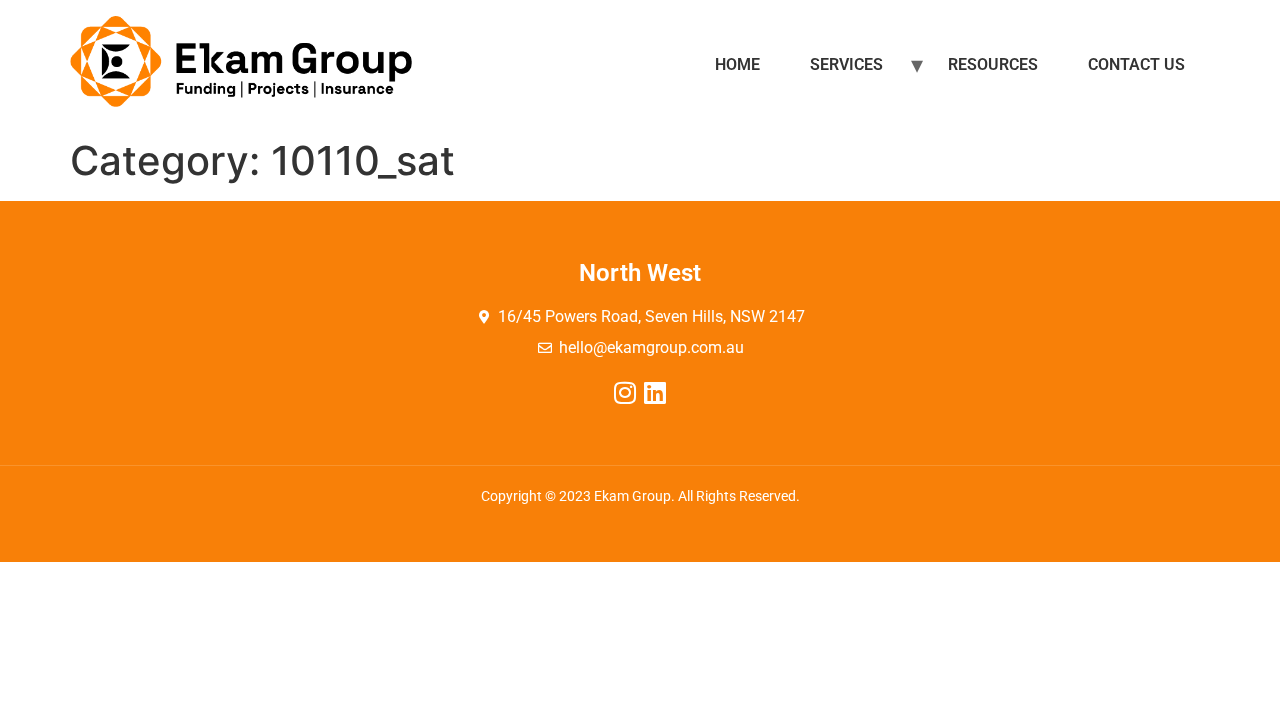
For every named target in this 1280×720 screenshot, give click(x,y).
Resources (993, 64)
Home (737, 64)
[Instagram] (625, 392)
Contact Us (1136, 64)
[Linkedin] (655, 392)
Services (846, 64)
